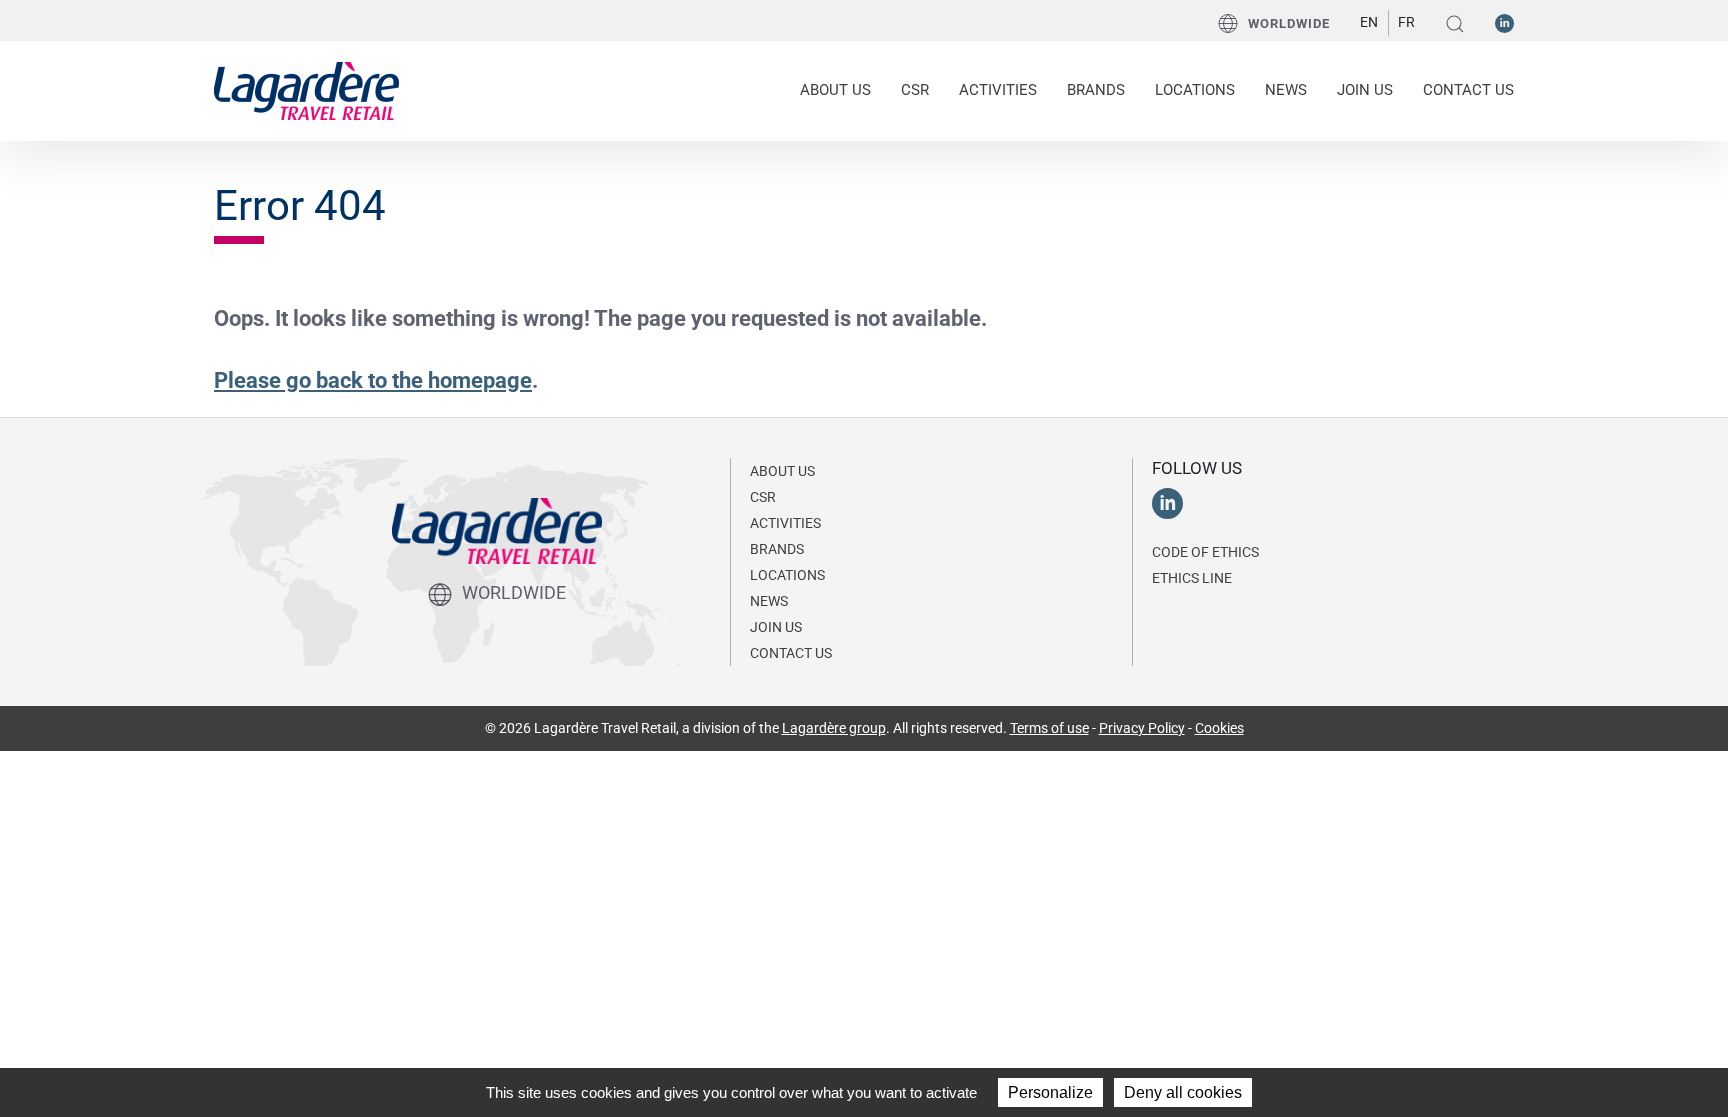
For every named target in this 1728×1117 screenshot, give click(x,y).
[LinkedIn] (1504, 22)
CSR (763, 497)
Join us (1365, 90)
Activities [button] (998, 90)
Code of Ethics (1205, 552)
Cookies (1219, 728)
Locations (1195, 90)
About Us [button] (835, 90)
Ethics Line (1192, 578)
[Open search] (1455, 23)
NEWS (1286, 90)
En (1369, 22)
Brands (1096, 90)
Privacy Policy (1142, 728)
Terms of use (1049, 728)
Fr (1406, 22)
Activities (785, 523)
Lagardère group (834, 728)
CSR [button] (915, 90)
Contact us (1468, 90)
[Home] (306, 89)
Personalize (1050, 1092)
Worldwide (1289, 23)
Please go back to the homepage (373, 380)
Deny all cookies (1183, 1092)
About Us (782, 471)
